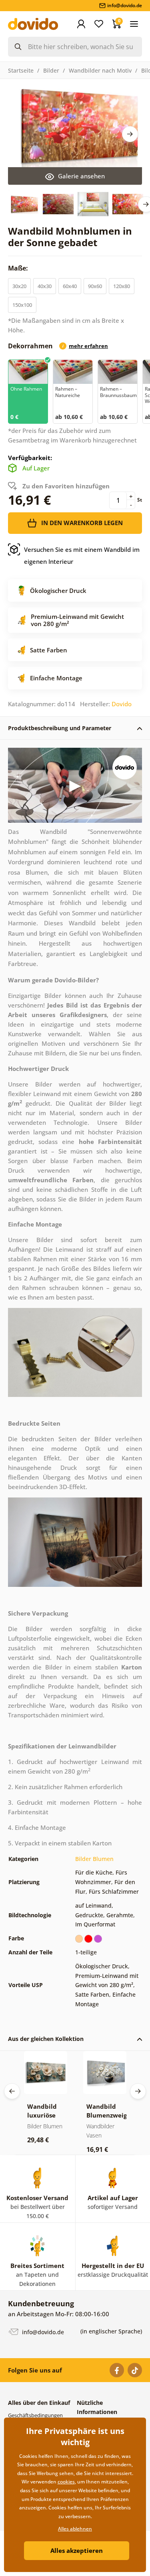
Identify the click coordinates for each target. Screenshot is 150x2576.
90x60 (95, 286)
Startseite (21, 70)
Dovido (122, 704)
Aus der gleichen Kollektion (46, 2039)
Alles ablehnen (75, 2529)
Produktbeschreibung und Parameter (60, 728)
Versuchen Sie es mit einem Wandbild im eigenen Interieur (82, 555)
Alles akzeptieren (77, 2550)
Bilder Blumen (94, 1859)
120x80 (122, 286)
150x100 (22, 305)
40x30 (45, 286)
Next (130, 134)
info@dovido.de (42, 2332)
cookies (66, 2482)
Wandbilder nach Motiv (100, 70)
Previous (12, 2091)
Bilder (51, 70)
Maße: (19, 268)
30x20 (19, 286)
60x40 (70, 286)
